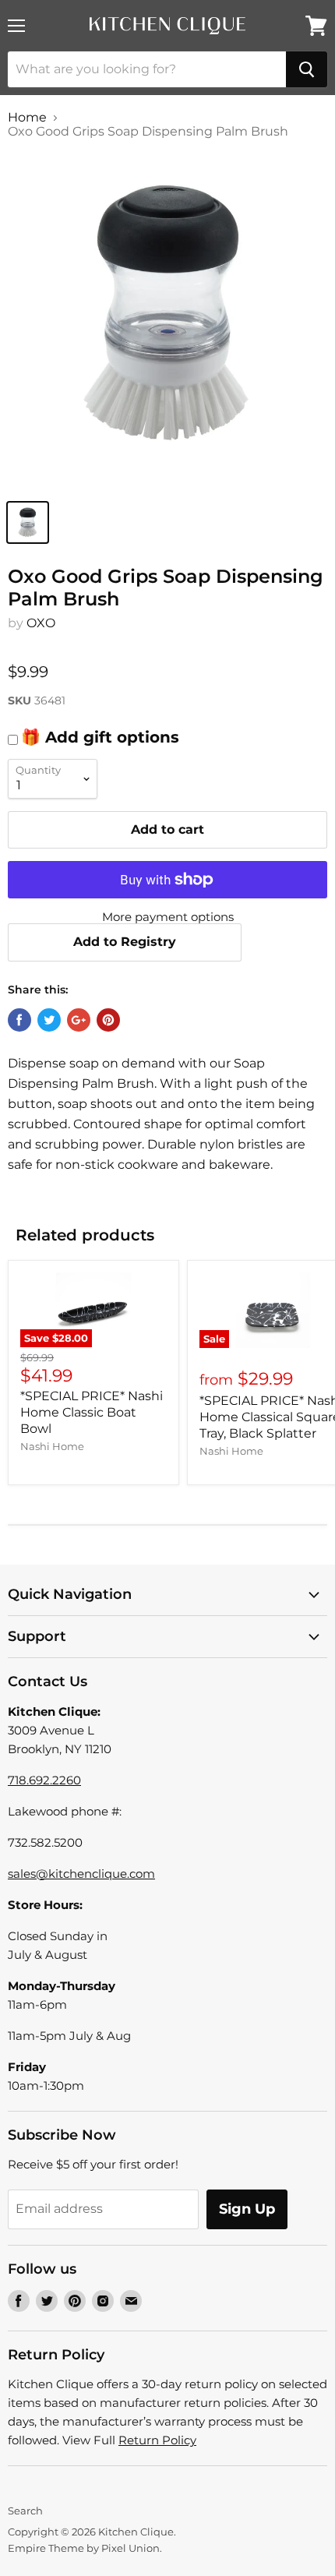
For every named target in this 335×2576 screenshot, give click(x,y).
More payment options (168, 917)
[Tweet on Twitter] (49, 1020)
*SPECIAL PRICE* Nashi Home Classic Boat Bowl (92, 1412)
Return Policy (157, 2440)
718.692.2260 (44, 1780)
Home (27, 118)
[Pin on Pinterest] (108, 1020)
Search (25, 2511)
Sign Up (247, 2209)
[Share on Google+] (79, 1020)
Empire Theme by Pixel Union (84, 2548)
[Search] (307, 69)
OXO (41, 623)
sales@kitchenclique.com (81, 1874)
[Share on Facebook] (19, 1020)
